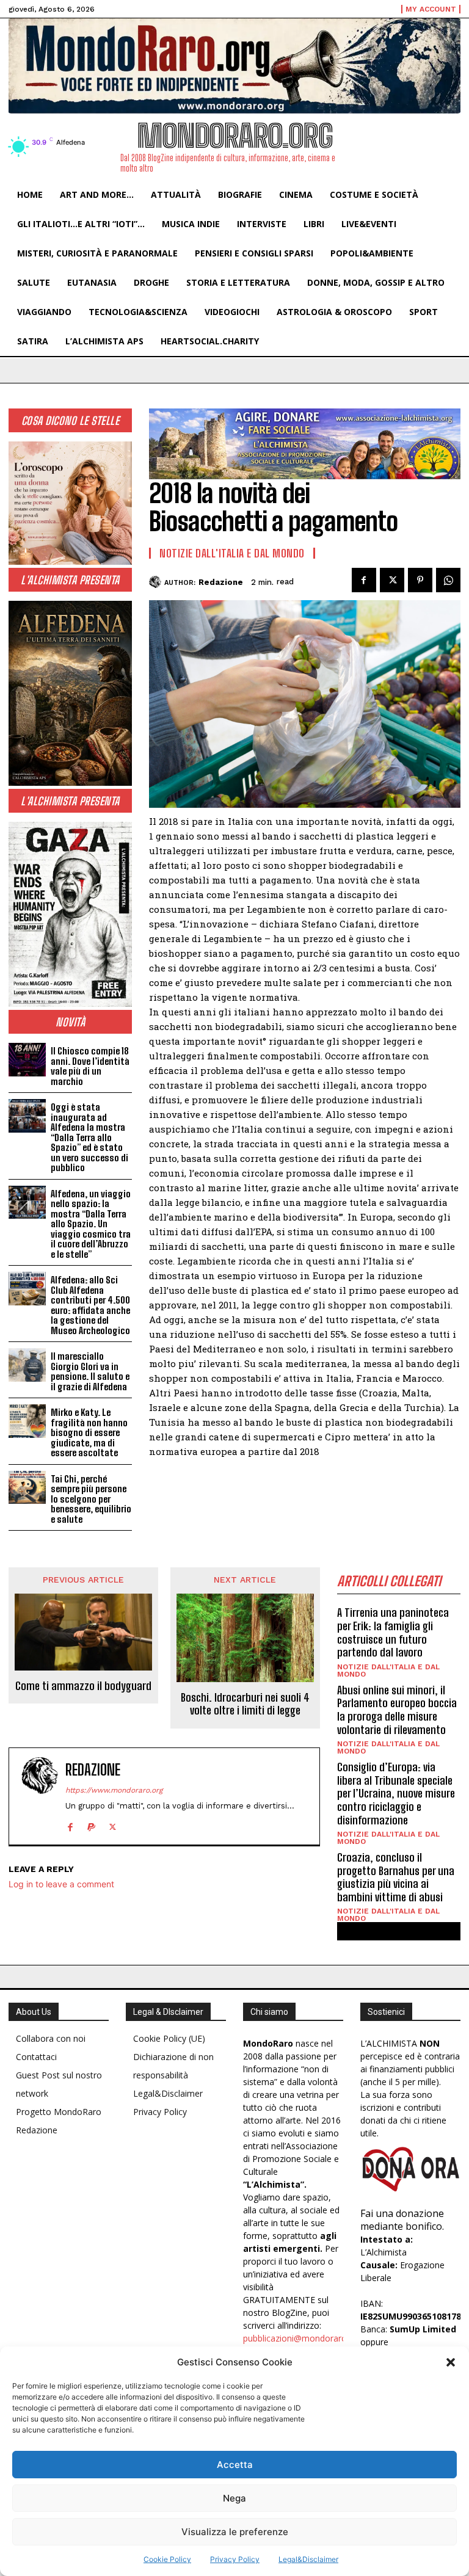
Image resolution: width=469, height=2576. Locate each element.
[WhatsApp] (448, 580)
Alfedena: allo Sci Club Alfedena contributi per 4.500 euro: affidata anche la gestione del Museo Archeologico (90, 1305)
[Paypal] (91, 1825)
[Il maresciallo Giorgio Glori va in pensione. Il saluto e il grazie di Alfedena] (27, 1365)
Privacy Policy (235, 2559)
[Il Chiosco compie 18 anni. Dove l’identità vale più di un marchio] (27, 1060)
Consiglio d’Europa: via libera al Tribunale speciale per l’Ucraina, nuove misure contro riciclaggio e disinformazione (396, 1793)
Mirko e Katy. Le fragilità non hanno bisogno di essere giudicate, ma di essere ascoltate (89, 1432)
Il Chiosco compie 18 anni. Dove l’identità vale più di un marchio (90, 1066)
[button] (451, 2362)
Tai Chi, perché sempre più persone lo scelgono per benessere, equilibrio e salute (91, 1499)
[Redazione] (157, 582)
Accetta (235, 2465)
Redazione (221, 582)
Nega (234, 2498)
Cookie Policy (167, 2559)
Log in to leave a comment (61, 1884)
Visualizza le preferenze (235, 2532)
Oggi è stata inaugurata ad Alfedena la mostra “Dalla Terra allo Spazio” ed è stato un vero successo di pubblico (89, 1137)
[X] (392, 580)
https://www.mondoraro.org (114, 1790)
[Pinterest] (420, 580)
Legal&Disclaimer (308, 2559)
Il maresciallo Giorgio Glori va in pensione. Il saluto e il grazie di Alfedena (90, 1371)
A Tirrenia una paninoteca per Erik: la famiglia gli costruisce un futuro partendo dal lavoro (393, 1632)
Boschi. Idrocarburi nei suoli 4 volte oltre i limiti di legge (245, 1704)
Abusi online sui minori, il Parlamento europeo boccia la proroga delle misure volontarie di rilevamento (397, 1710)
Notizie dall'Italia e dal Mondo (232, 553)
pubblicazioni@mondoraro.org (303, 2338)
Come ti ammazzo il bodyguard (83, 1686)
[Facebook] (364, 580)
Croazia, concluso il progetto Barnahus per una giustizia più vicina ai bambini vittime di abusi (396, 1877)
